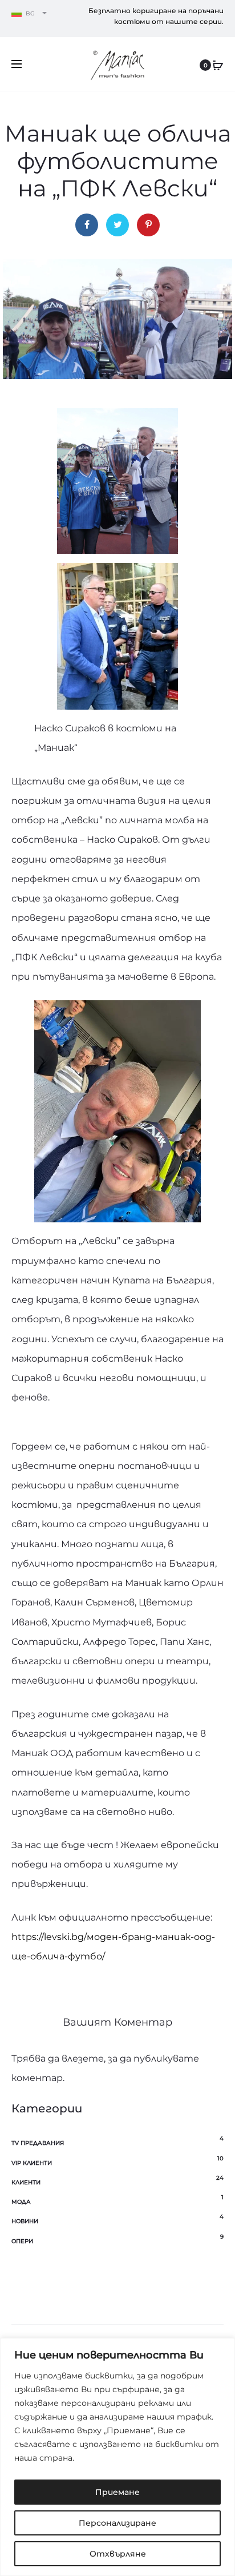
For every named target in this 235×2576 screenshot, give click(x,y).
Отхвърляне (118, 2554)
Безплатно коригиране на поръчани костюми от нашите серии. (156, 16)
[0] (218, 65)
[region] (117, 2457)
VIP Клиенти (32, 2163)
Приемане (117, 2492)
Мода (21, 2202)
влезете (83, 2058)
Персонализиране (117, 2523)
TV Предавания (38, 2143)
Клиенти (26, 2182)
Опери (22, 2241)
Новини (25, 2221)
